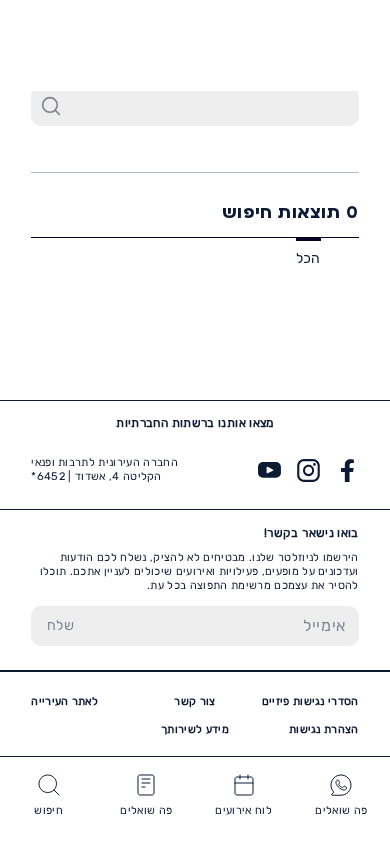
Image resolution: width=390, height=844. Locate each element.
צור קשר (194, 701)
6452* (64, 45)
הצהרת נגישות (324, 729)
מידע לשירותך (195, 729)
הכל (308, 258)
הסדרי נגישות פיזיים (310, 701)
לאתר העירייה (64, 701)
